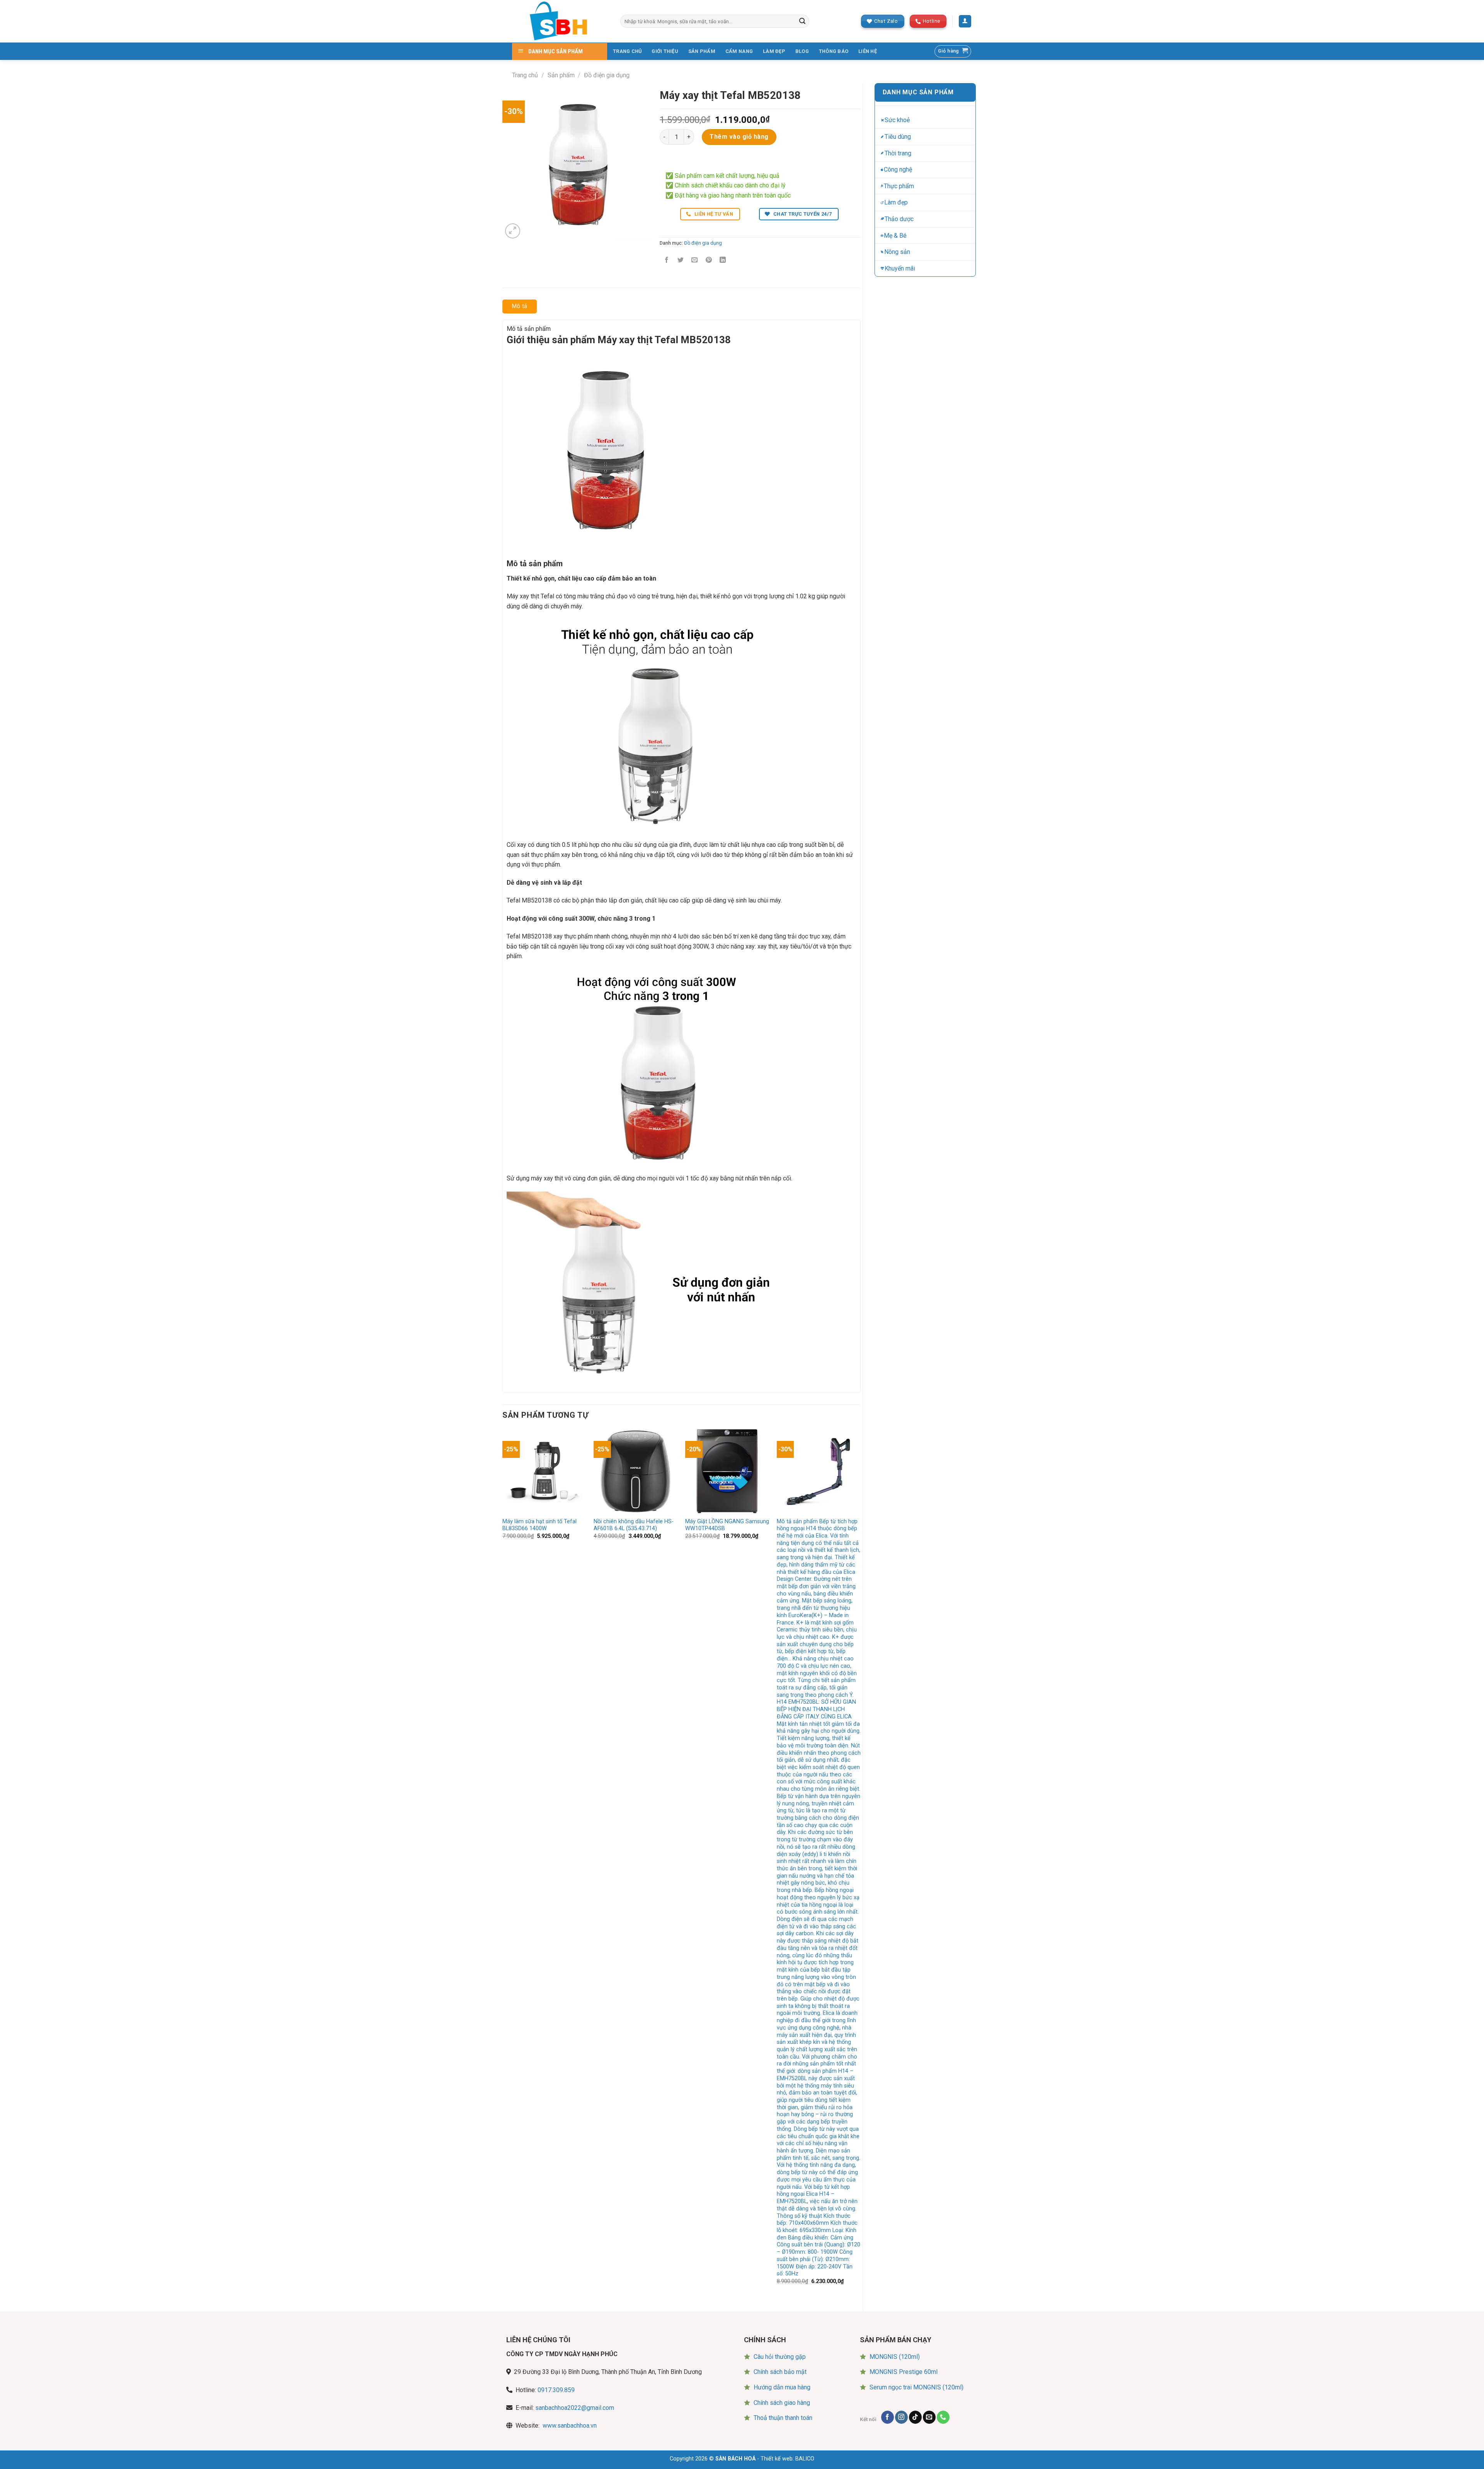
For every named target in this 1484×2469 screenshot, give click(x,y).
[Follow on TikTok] (915, 2417)
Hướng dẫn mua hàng (782, 2387)
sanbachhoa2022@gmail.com (575, 2408)
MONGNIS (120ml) (895, 2357)
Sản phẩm (561, 75)
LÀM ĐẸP (774, 51)
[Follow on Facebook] (888, 2417)
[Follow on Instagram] (901, 2417)
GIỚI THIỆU (665, 51)
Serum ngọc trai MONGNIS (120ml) (916, 2387)
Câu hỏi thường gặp (780, 2357)
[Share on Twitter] (681, 260)
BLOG (802, 51)
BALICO (805, 2459)
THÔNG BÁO (834, 51)
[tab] (520, 306)
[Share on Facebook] (667, 260)
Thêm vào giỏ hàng (739, 137)
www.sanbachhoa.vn (570, 2426)
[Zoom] (513, 231)
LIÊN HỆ (868, 51)
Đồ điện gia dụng (607, 75)
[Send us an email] (929, 2417)
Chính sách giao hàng (782, 2403)
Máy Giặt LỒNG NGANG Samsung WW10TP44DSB (727, 1525)
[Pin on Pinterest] (709, 260)
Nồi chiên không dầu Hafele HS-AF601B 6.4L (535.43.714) (634, 1525)
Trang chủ (525, 75)
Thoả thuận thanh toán (783, 2418)
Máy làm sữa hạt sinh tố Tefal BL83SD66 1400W (539, 1525)
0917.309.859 (556, 2390)
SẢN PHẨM (702, 51)
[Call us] (943, 2417)
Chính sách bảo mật (780, 2372)
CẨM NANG (739, 51)
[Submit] (802, 21)
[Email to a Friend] (695, 260)
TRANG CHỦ (627, 51)
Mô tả (520, 306)
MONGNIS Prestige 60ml (904, 2372)
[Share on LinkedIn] (722, 260)
